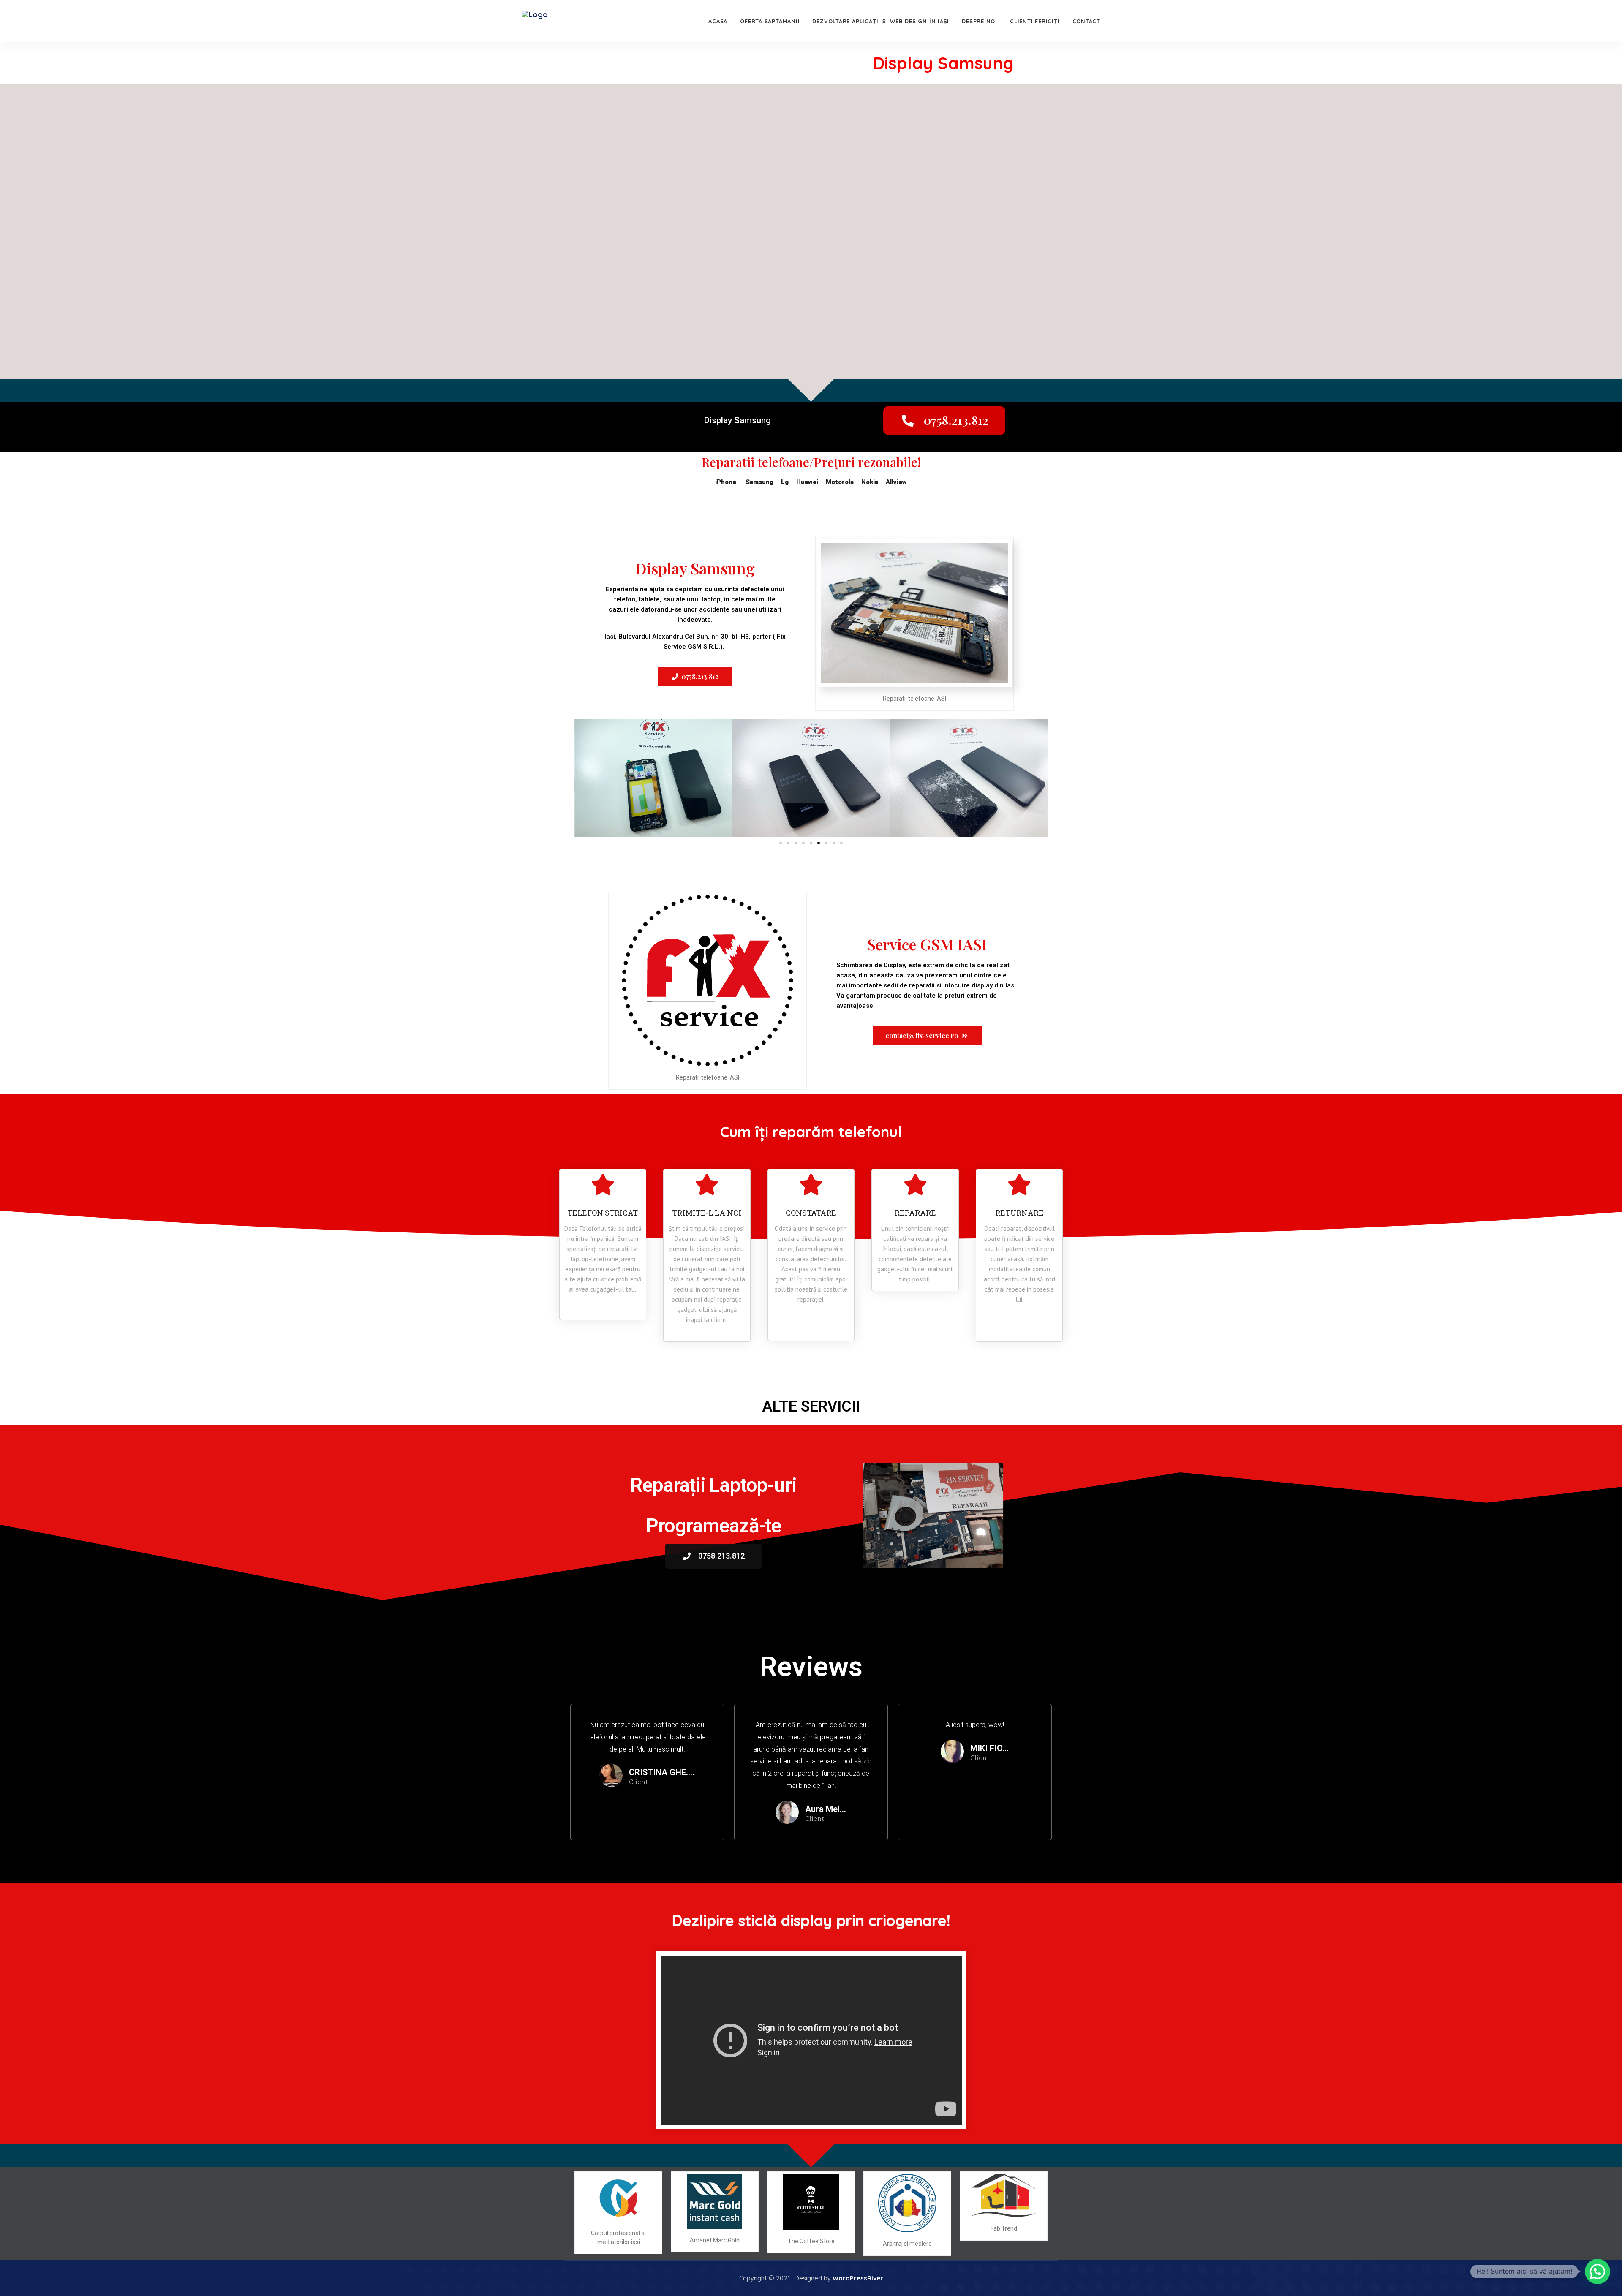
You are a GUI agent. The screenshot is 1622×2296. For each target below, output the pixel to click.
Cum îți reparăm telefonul (811, 1132)
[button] (944, 420)
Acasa (718, 21)
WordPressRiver (858, 2278)
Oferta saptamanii (770, 21)
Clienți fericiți (1035, 21)
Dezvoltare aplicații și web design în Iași (881, 21)
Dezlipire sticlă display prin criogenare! (811, 1920)
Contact (1086, 21)
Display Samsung (943, 63)
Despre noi (980, 21)
